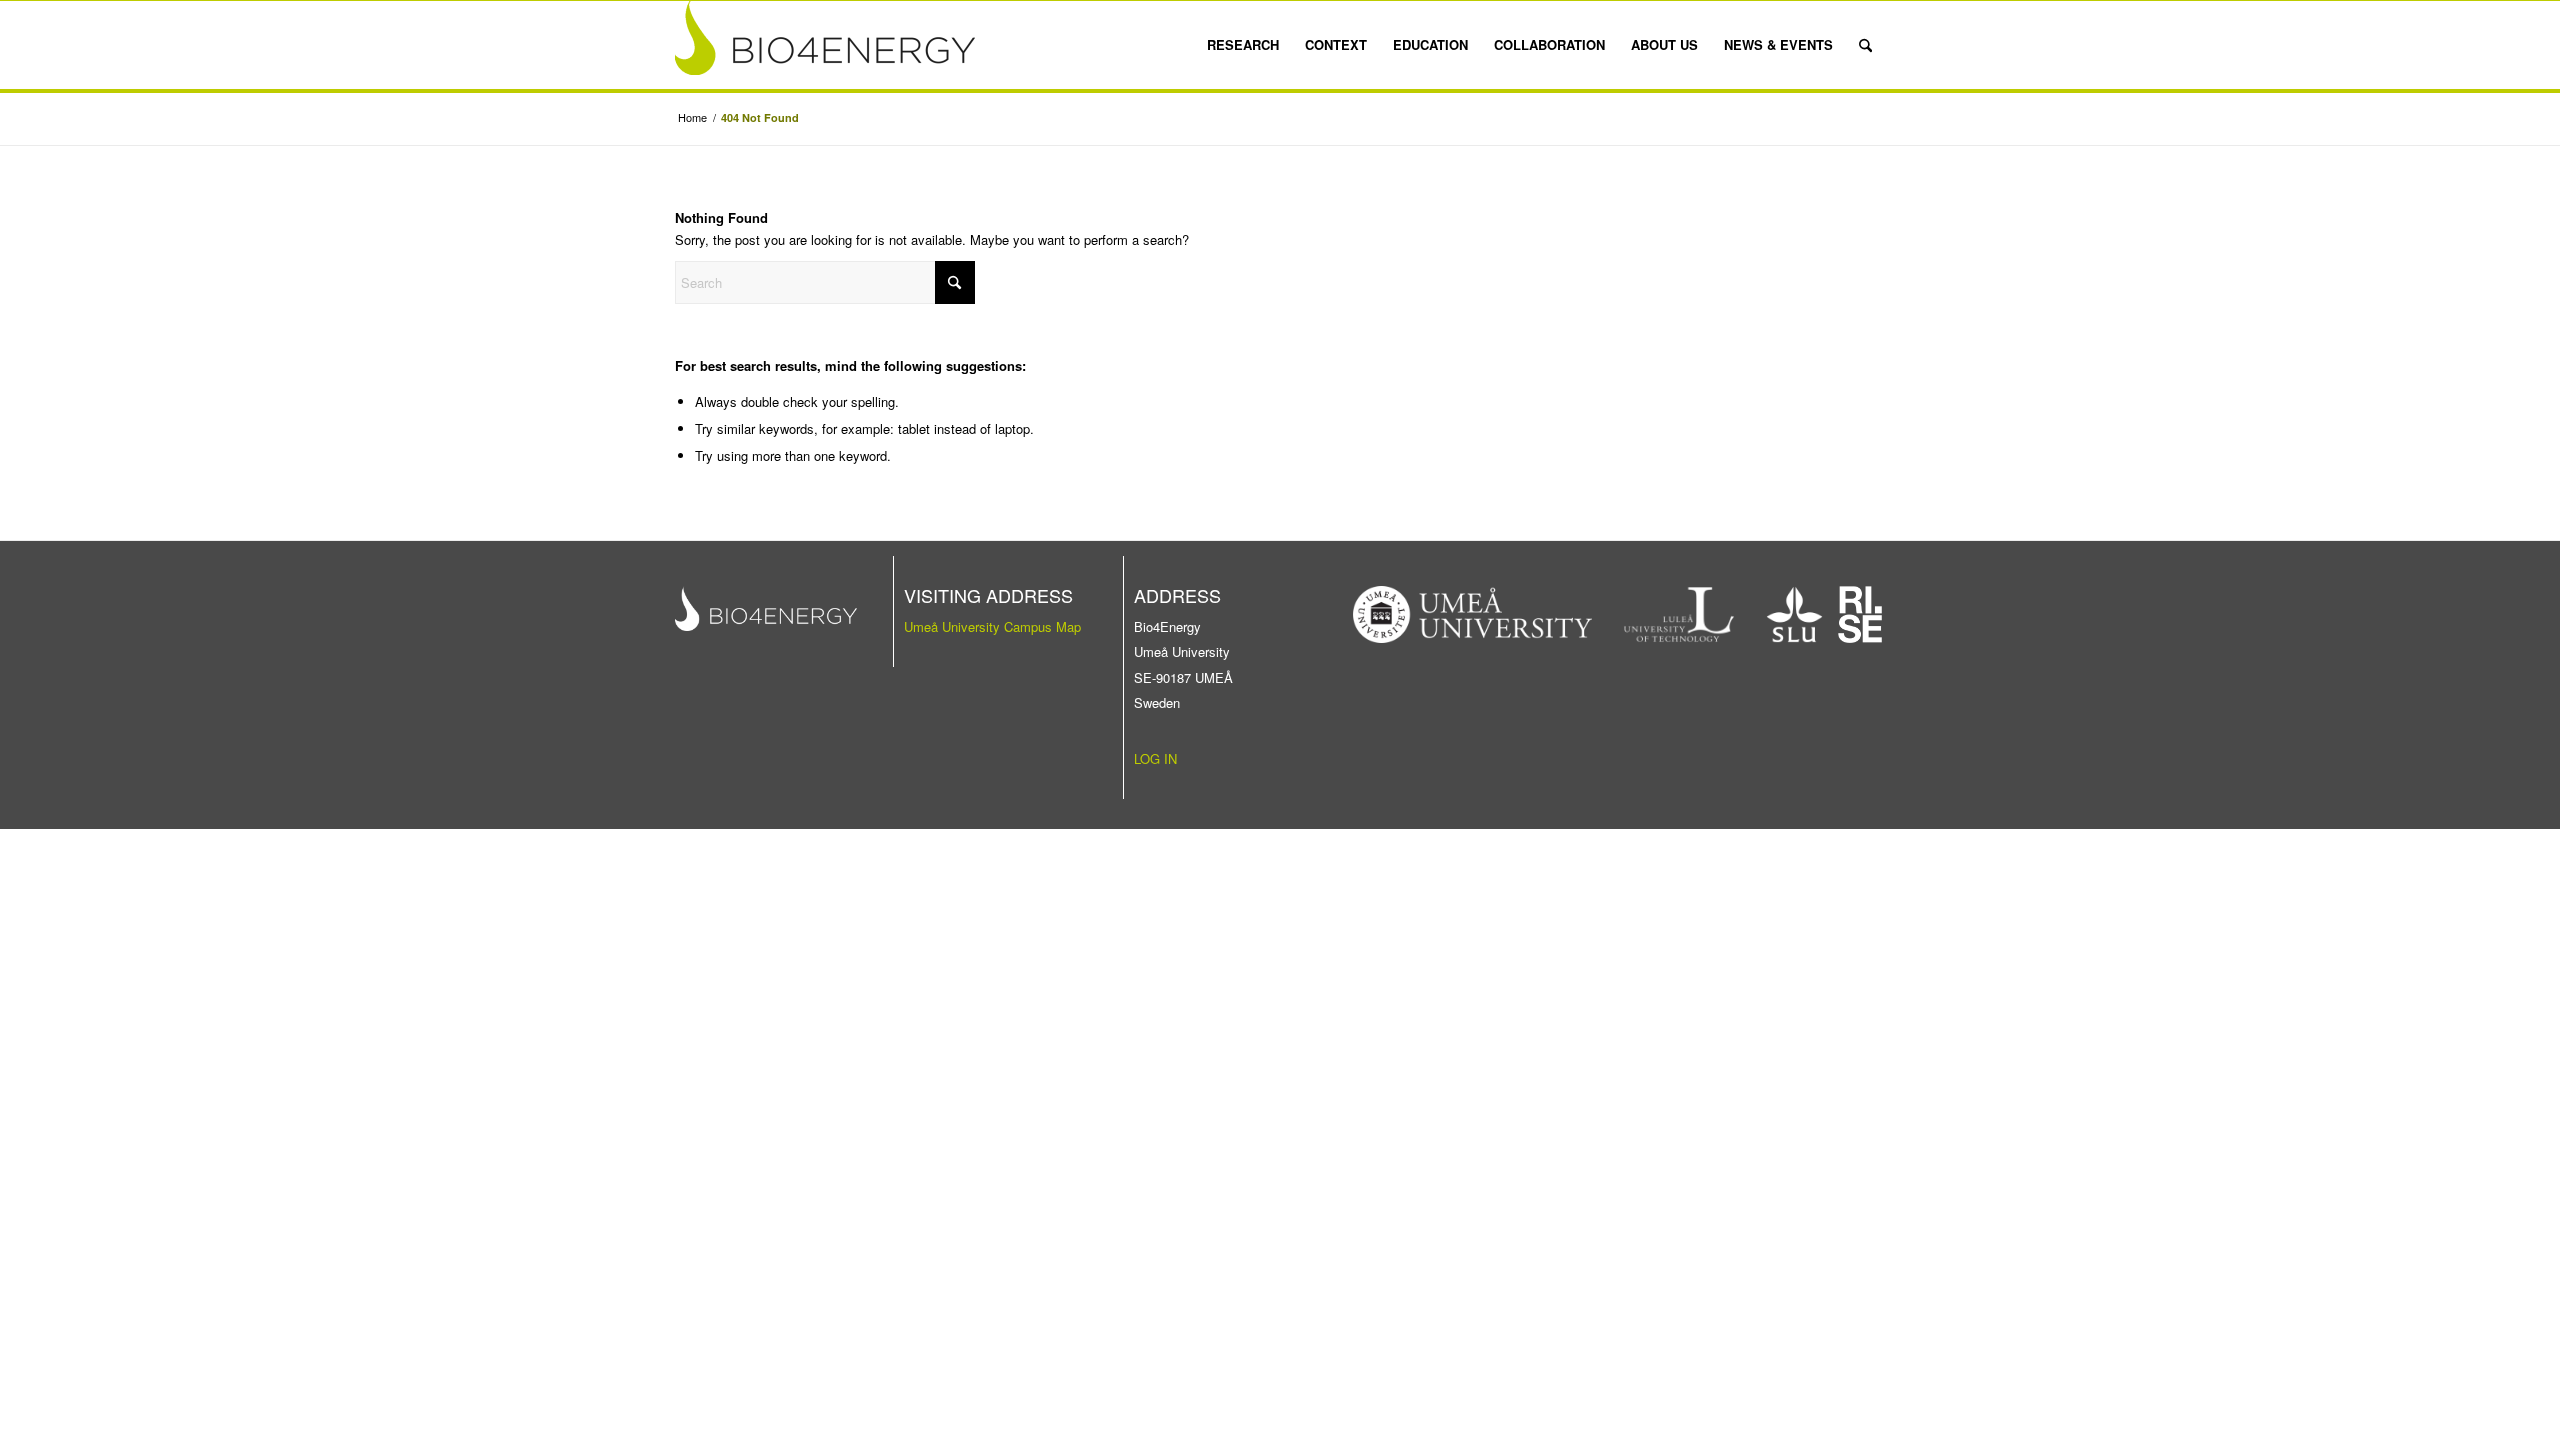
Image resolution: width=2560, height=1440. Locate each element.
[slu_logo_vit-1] (1794, 614)
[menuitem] (1243, 45)
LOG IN (1155, 758)
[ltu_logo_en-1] (1679, 614)
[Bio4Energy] (825, 45)
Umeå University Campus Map (992, 626)
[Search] (1865, 45)
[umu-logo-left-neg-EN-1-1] (1473, 614)
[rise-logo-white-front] (1860, 614)
